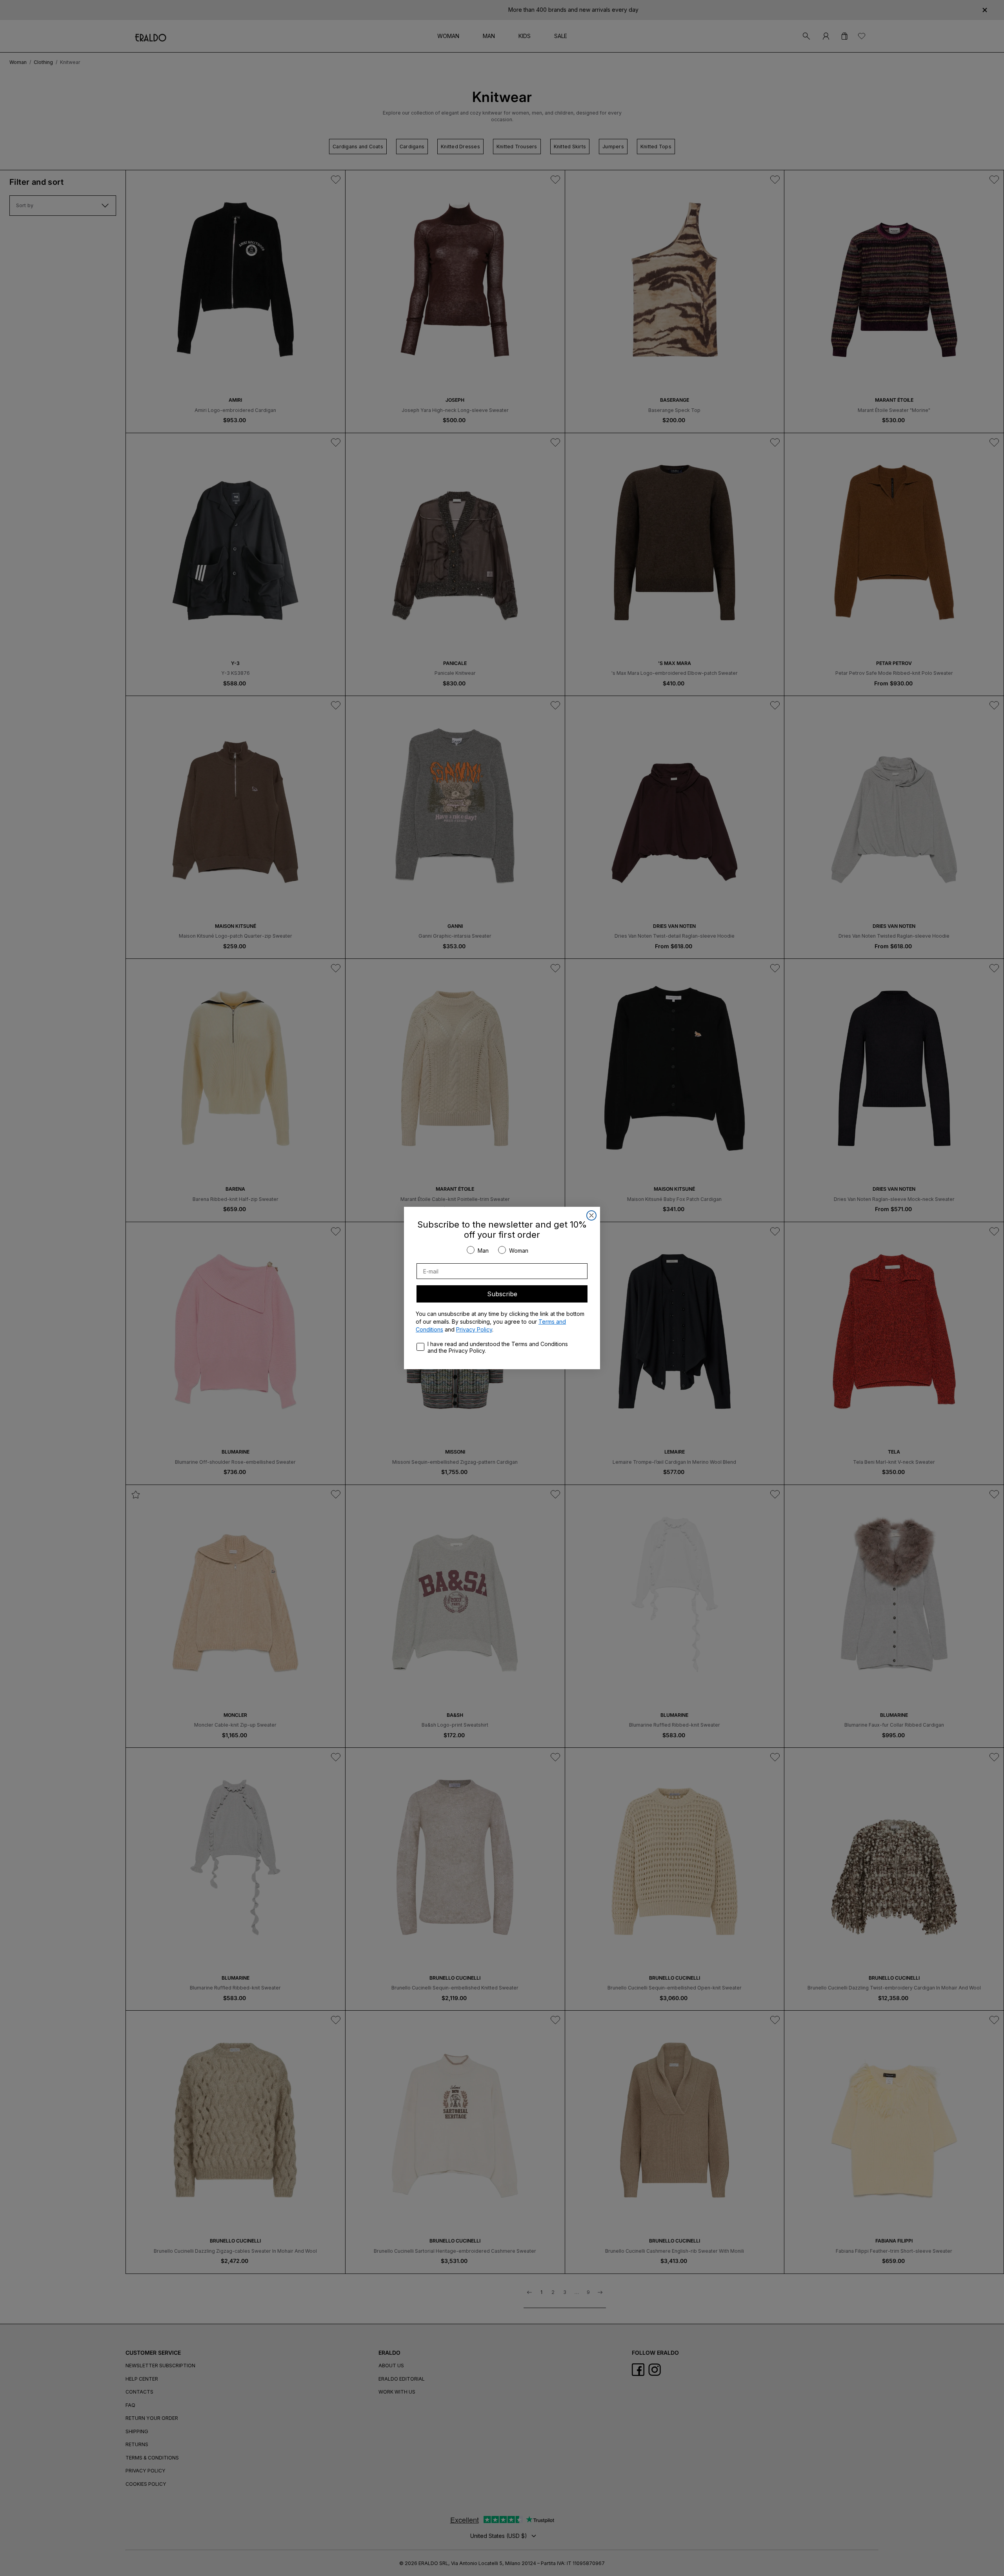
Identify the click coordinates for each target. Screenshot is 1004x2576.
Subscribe (502, 1294)
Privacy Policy (474, 1329)
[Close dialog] (591, 1215)
